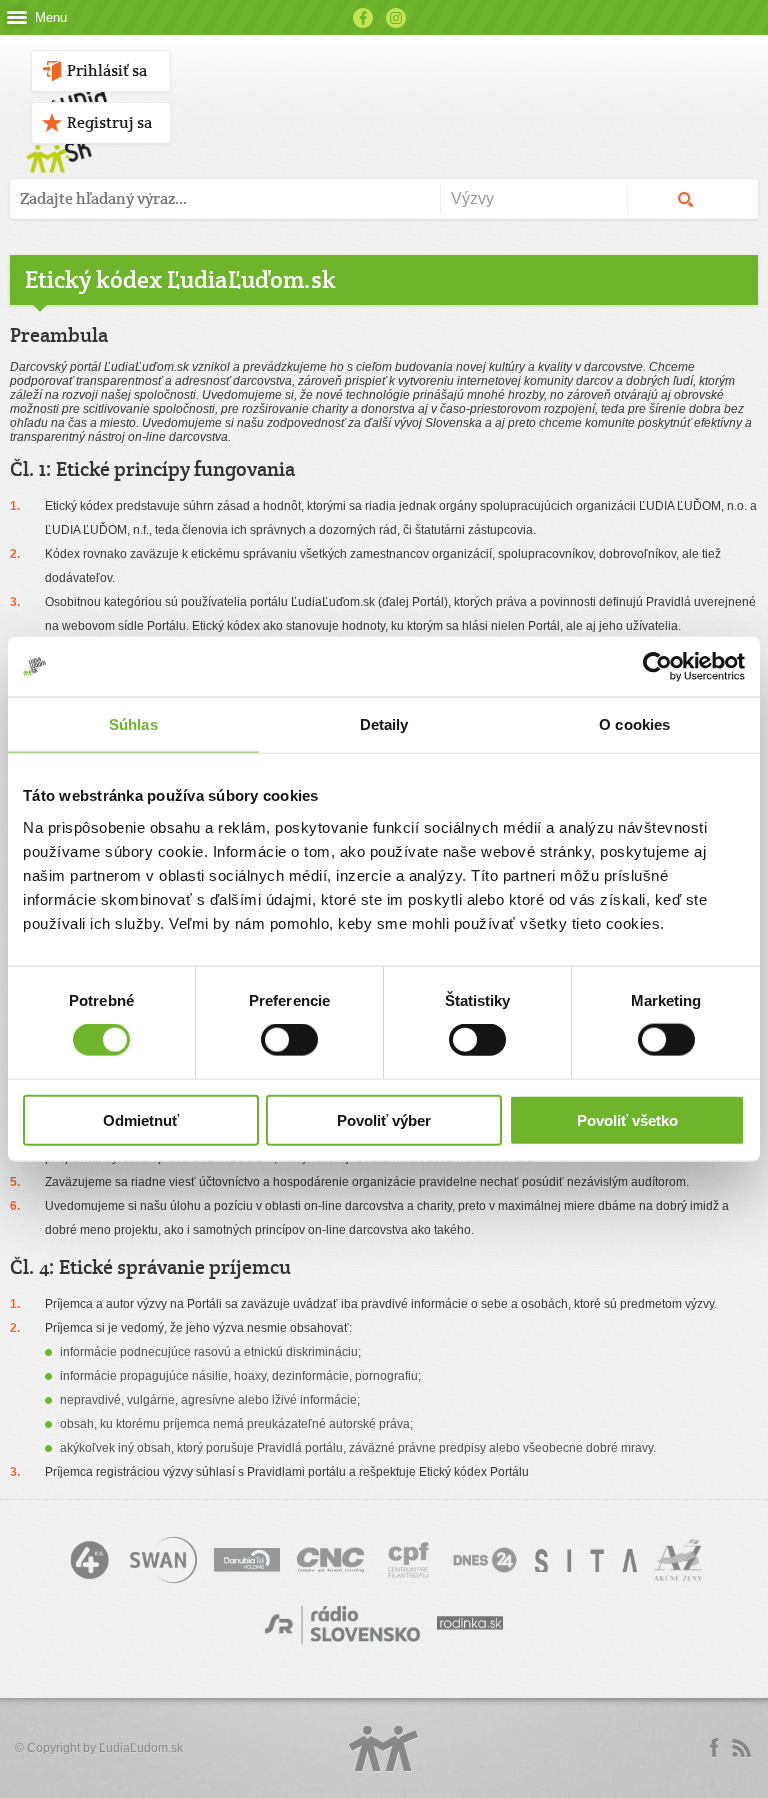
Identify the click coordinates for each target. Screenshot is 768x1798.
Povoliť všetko (627, 1119)
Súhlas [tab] (133, 724)
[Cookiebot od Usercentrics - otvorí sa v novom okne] (657, 667)
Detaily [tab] (384, 724)
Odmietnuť (141, 1119)
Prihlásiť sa (107, 70)
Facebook (363, 18)
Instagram (396, 18)
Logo (384, 1748)
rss (741, 1748)
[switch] (289, 1040)
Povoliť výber (384, 1119)
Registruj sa (109, 122)
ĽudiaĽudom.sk (141, 1748)
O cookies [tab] (634, 724)
